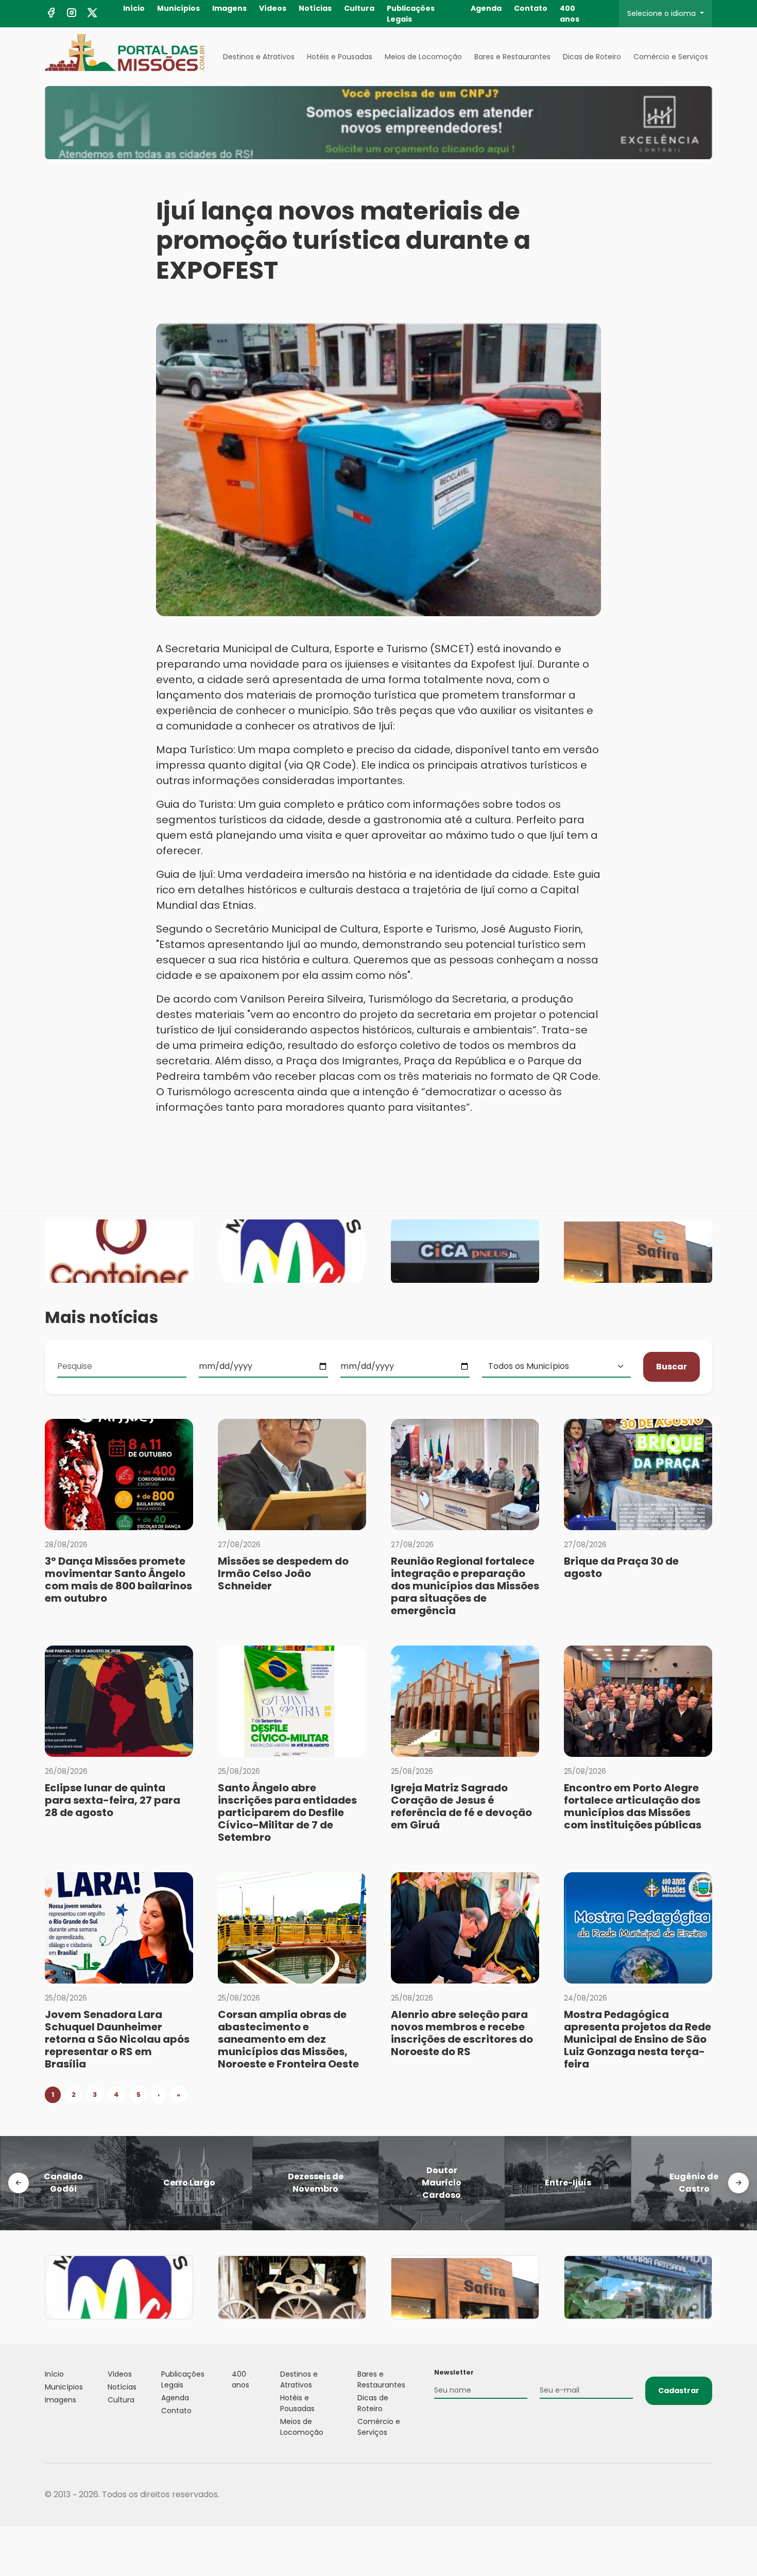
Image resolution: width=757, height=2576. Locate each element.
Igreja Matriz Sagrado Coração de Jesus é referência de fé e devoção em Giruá (461, 1806)
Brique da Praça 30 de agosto (621, 1567)
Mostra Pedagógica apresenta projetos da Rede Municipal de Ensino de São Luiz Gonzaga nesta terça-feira (638, 2039)
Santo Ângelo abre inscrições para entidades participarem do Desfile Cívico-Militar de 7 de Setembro (287, 1812)
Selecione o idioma (663, 13)
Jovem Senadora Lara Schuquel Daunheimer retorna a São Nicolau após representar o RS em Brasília (117, 2039)
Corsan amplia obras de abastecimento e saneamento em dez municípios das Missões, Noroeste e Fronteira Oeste (288, 2039)
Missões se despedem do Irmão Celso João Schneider (283, 1573)
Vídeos (273, 8)
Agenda (486, 8)
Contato (531, 8)
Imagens (229, 8)
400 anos (570, 14)
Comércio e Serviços (671, 57)
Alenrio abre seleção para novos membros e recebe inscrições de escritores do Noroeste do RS (462, 2033)
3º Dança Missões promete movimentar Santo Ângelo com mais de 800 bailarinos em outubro (118, 1580)
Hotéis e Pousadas (340, 57)
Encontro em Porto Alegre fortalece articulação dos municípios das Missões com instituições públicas (633, 1806)
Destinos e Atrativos (259, 57)
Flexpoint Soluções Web (706, 2495)
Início (134, 8)
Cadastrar (679, 2391)
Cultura (359, 8)
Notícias (315, 8)
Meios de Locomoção (423, 57)
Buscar (672, 1367)
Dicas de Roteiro (592, 57)
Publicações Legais (411, 14)
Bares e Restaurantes (512, 57)
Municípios (178, 8)
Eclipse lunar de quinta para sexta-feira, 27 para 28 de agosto (113, 1800)
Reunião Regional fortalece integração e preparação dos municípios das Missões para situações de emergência (465, 1586)
